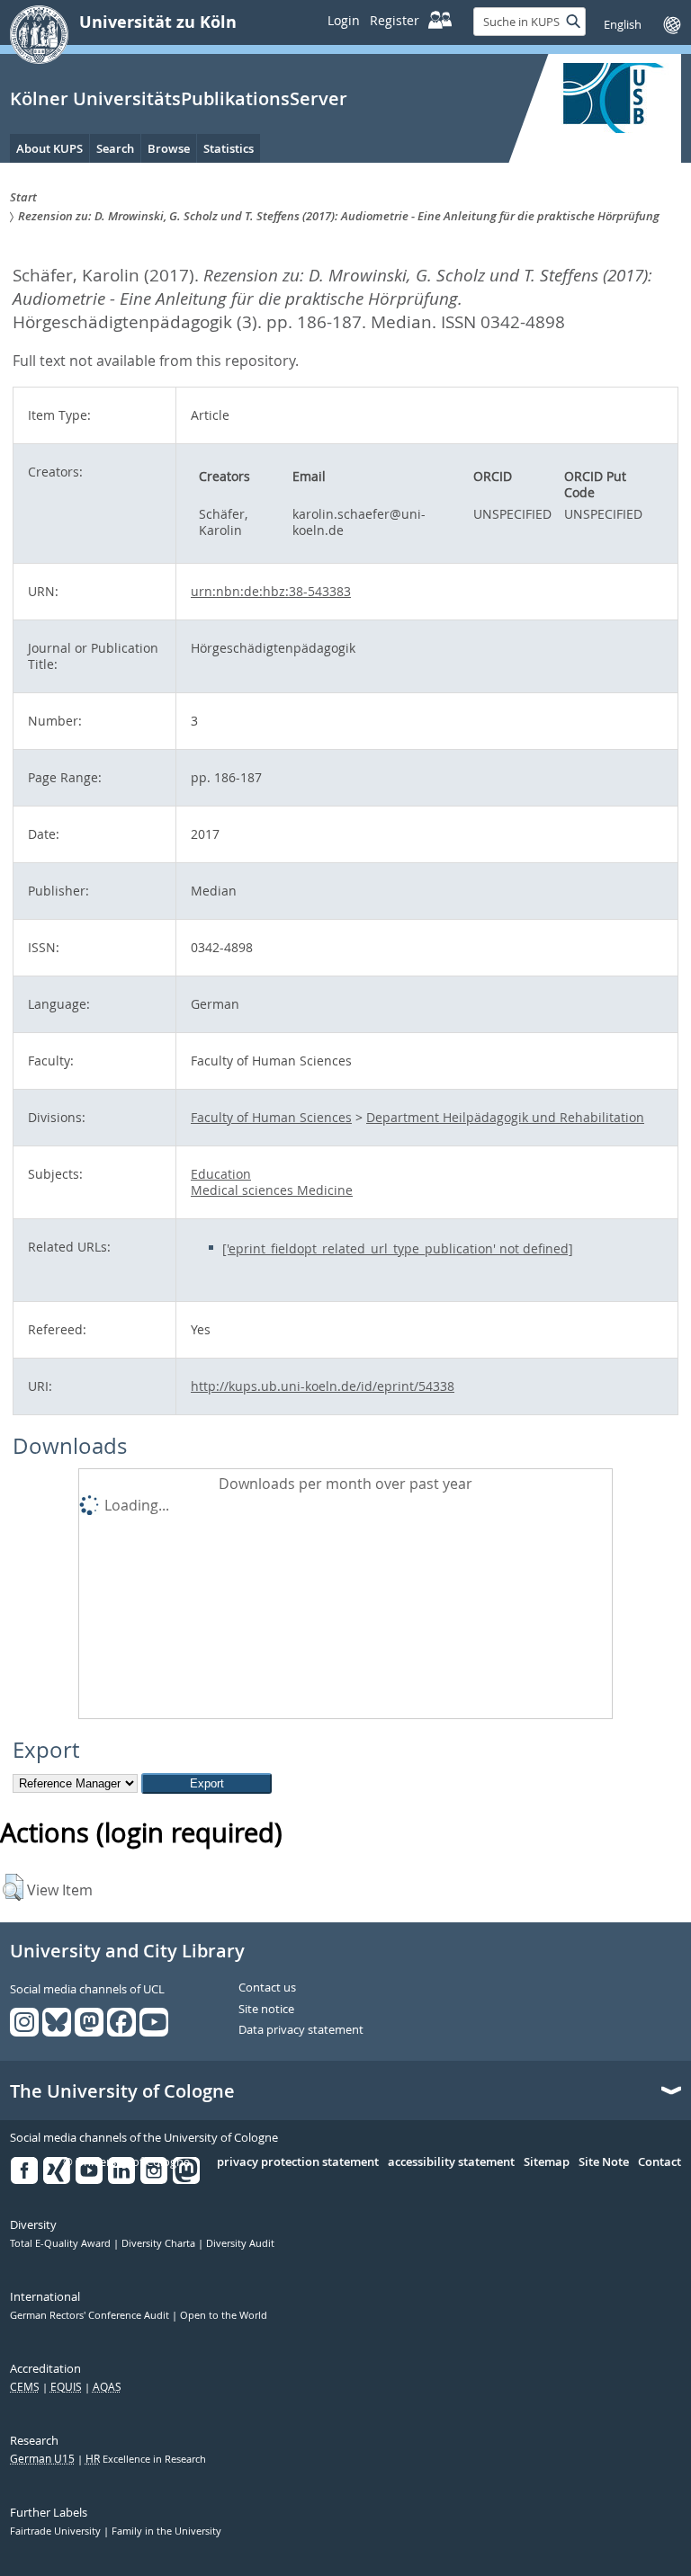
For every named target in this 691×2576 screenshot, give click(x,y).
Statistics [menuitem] (229, 148)
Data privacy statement (301, 2030)
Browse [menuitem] (169, 148)
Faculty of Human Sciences (271, 1117)
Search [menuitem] (115, 148)
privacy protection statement (298, 2162)
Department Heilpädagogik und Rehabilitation (505, 1117)
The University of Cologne (122, 2091)
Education (221, 1174)
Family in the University (166, 2531)
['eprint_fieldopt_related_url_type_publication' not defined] (398, 1248)
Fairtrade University (57, 2531)
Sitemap (547, 2162)
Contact (660, 2162)
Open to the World (224, 2315)
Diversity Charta (160, 2243)
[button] (13, 1887)
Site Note (604, 2162)
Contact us (267, 1988)
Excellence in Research (146, 2459)
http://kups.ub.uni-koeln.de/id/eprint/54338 (323, 1386)
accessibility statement (451, 2162)
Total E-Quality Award (62, 2243)
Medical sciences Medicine (272, 1190)
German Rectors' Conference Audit (91, 2315)
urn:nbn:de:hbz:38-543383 (271, 591)
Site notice (266, 2010)
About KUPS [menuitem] (49, 148)
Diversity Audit (240, 2243)
